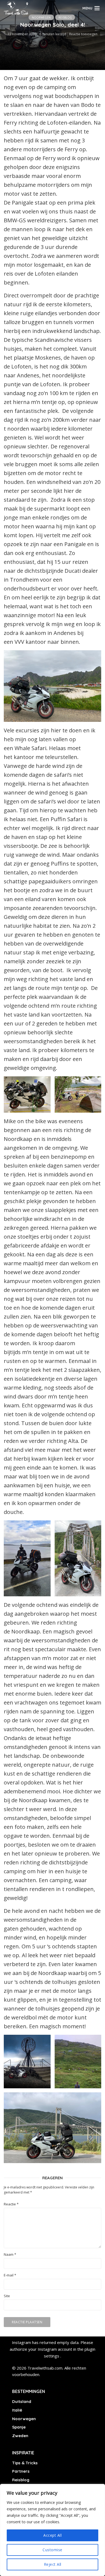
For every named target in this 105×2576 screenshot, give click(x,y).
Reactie (11, 2204)
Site (7, 2296)
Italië (17, 2410)
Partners (21, 2471)
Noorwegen (41, 17)
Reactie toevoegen (83, 34)
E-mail (10, 2275)
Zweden (20, 2436)
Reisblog (65, 17)
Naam (10, 2255)
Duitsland (22, 2401)
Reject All (53, 2564)
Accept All (52, 2535)
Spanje (19, 2427)
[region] (52, 2530)
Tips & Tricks (25, 2463)
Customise (52, 2550)
